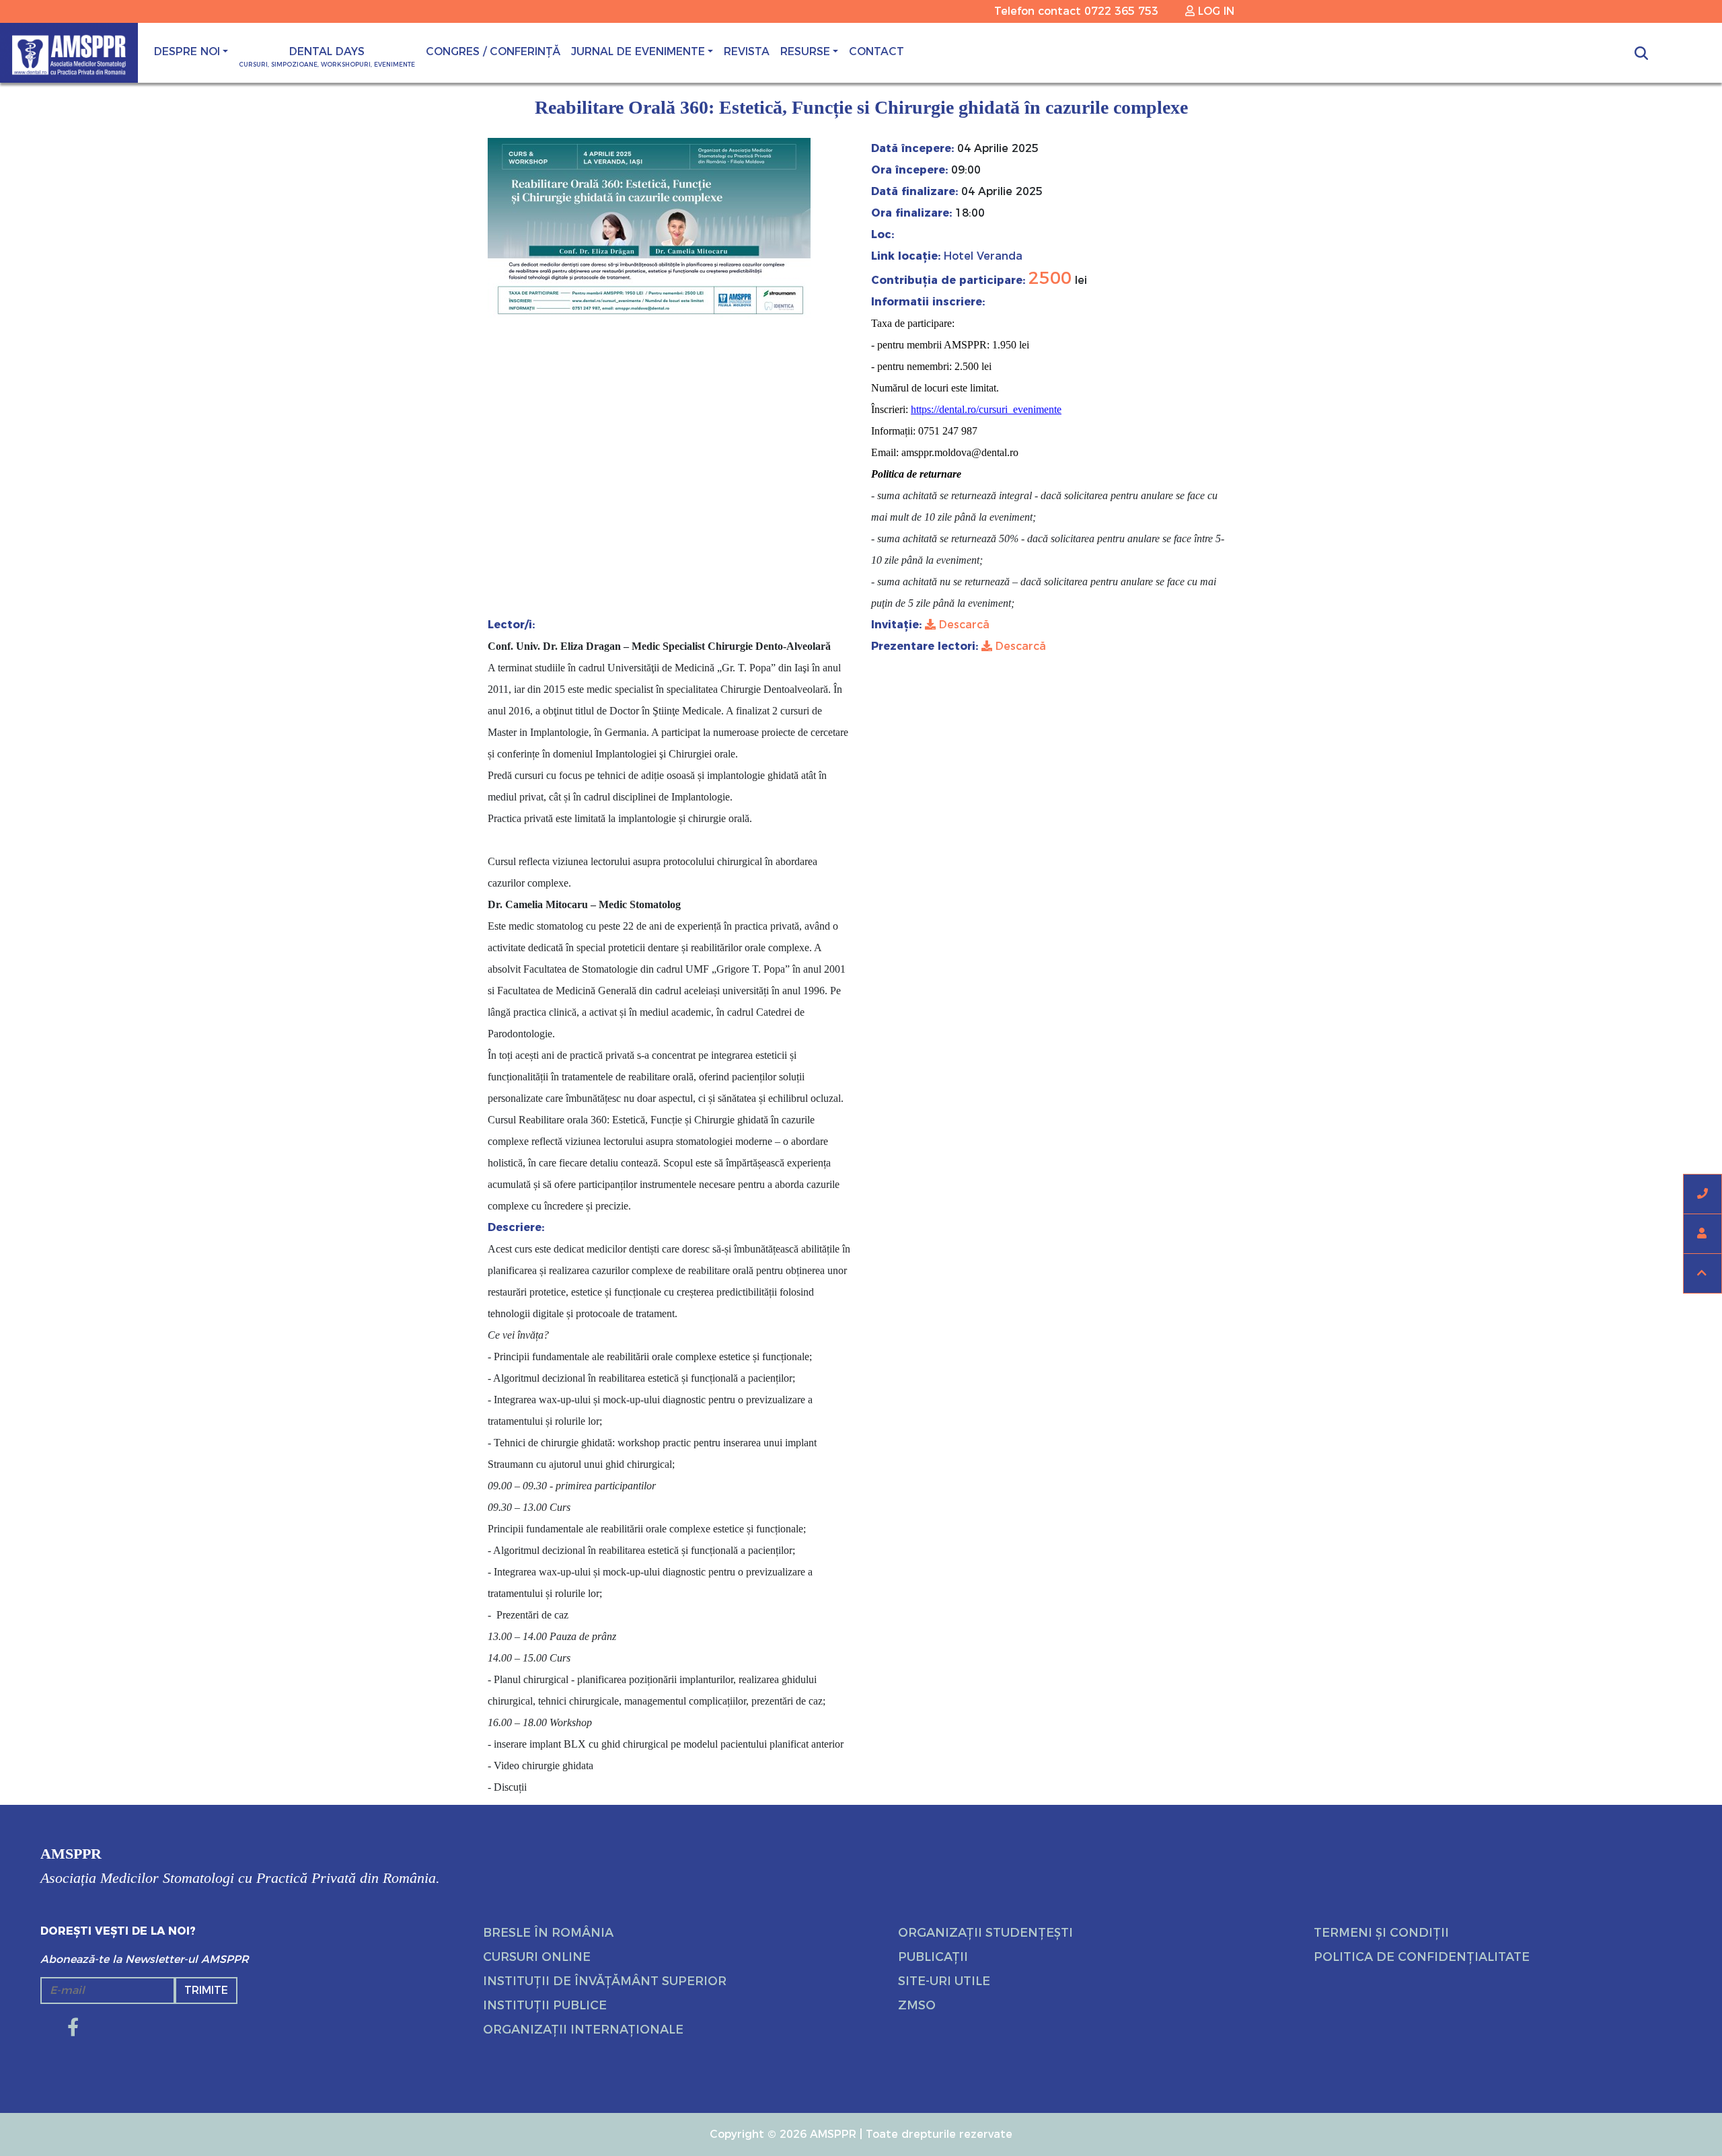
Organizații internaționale (583, 2030)
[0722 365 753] (1702, 1194)
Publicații (933, 1957)
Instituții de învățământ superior (605, 1981)
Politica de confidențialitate (1422, 1957)
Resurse (805, 51)
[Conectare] (1702, 1234)
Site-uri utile (944, 1981)
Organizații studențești (985, 1933)
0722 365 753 (1121, 11)
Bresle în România (548, 1933)
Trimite (206, 1990)
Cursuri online (537, 1957)
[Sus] (1702, 1273)
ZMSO (917, 2005)
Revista (747, 51)
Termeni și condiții (1381, 1933)
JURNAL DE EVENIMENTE (638, 51)
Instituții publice (545, 2005)
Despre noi (187, 51)
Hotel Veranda (981, 256)
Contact (876, 51)
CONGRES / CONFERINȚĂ (493, 51)
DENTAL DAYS (327, 57)
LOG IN (1214, 11)
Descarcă (963, 625)
